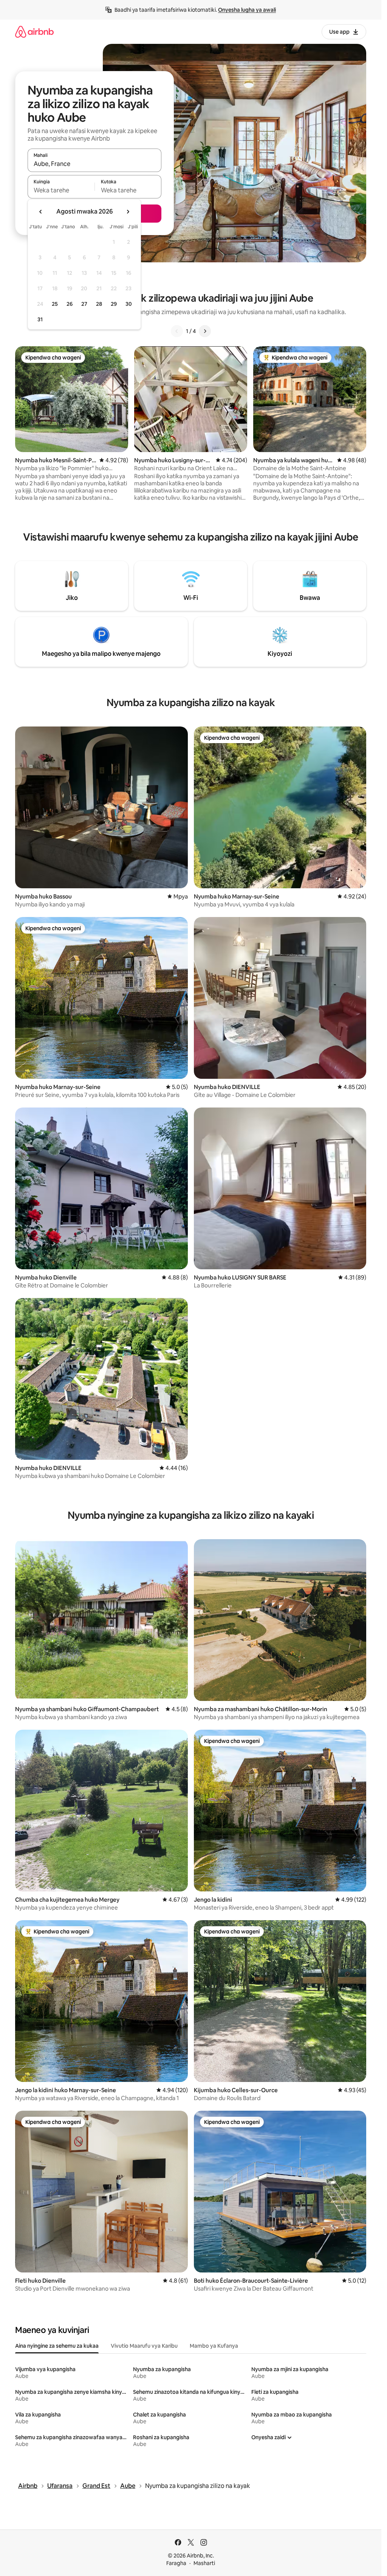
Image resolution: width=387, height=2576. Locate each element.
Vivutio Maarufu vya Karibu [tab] (144, 2346)
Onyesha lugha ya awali (247, 10)
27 (84, 304)
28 (99, 304)
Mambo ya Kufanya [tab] (214, 2346)
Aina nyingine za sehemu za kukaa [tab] (57, 2346)
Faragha (176, 2563)
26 (70, 304)
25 (55, 304)
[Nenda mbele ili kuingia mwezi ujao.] (128, 212)
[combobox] (94, 164)
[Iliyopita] (177, 331)
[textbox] (61, 190)
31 (40, 319)
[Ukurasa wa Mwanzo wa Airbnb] (34, 32)
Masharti (204, 2563)
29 (114, 304)
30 (129, 304)
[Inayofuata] (205, 331)
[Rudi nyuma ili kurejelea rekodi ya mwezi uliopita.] (41, 212)
